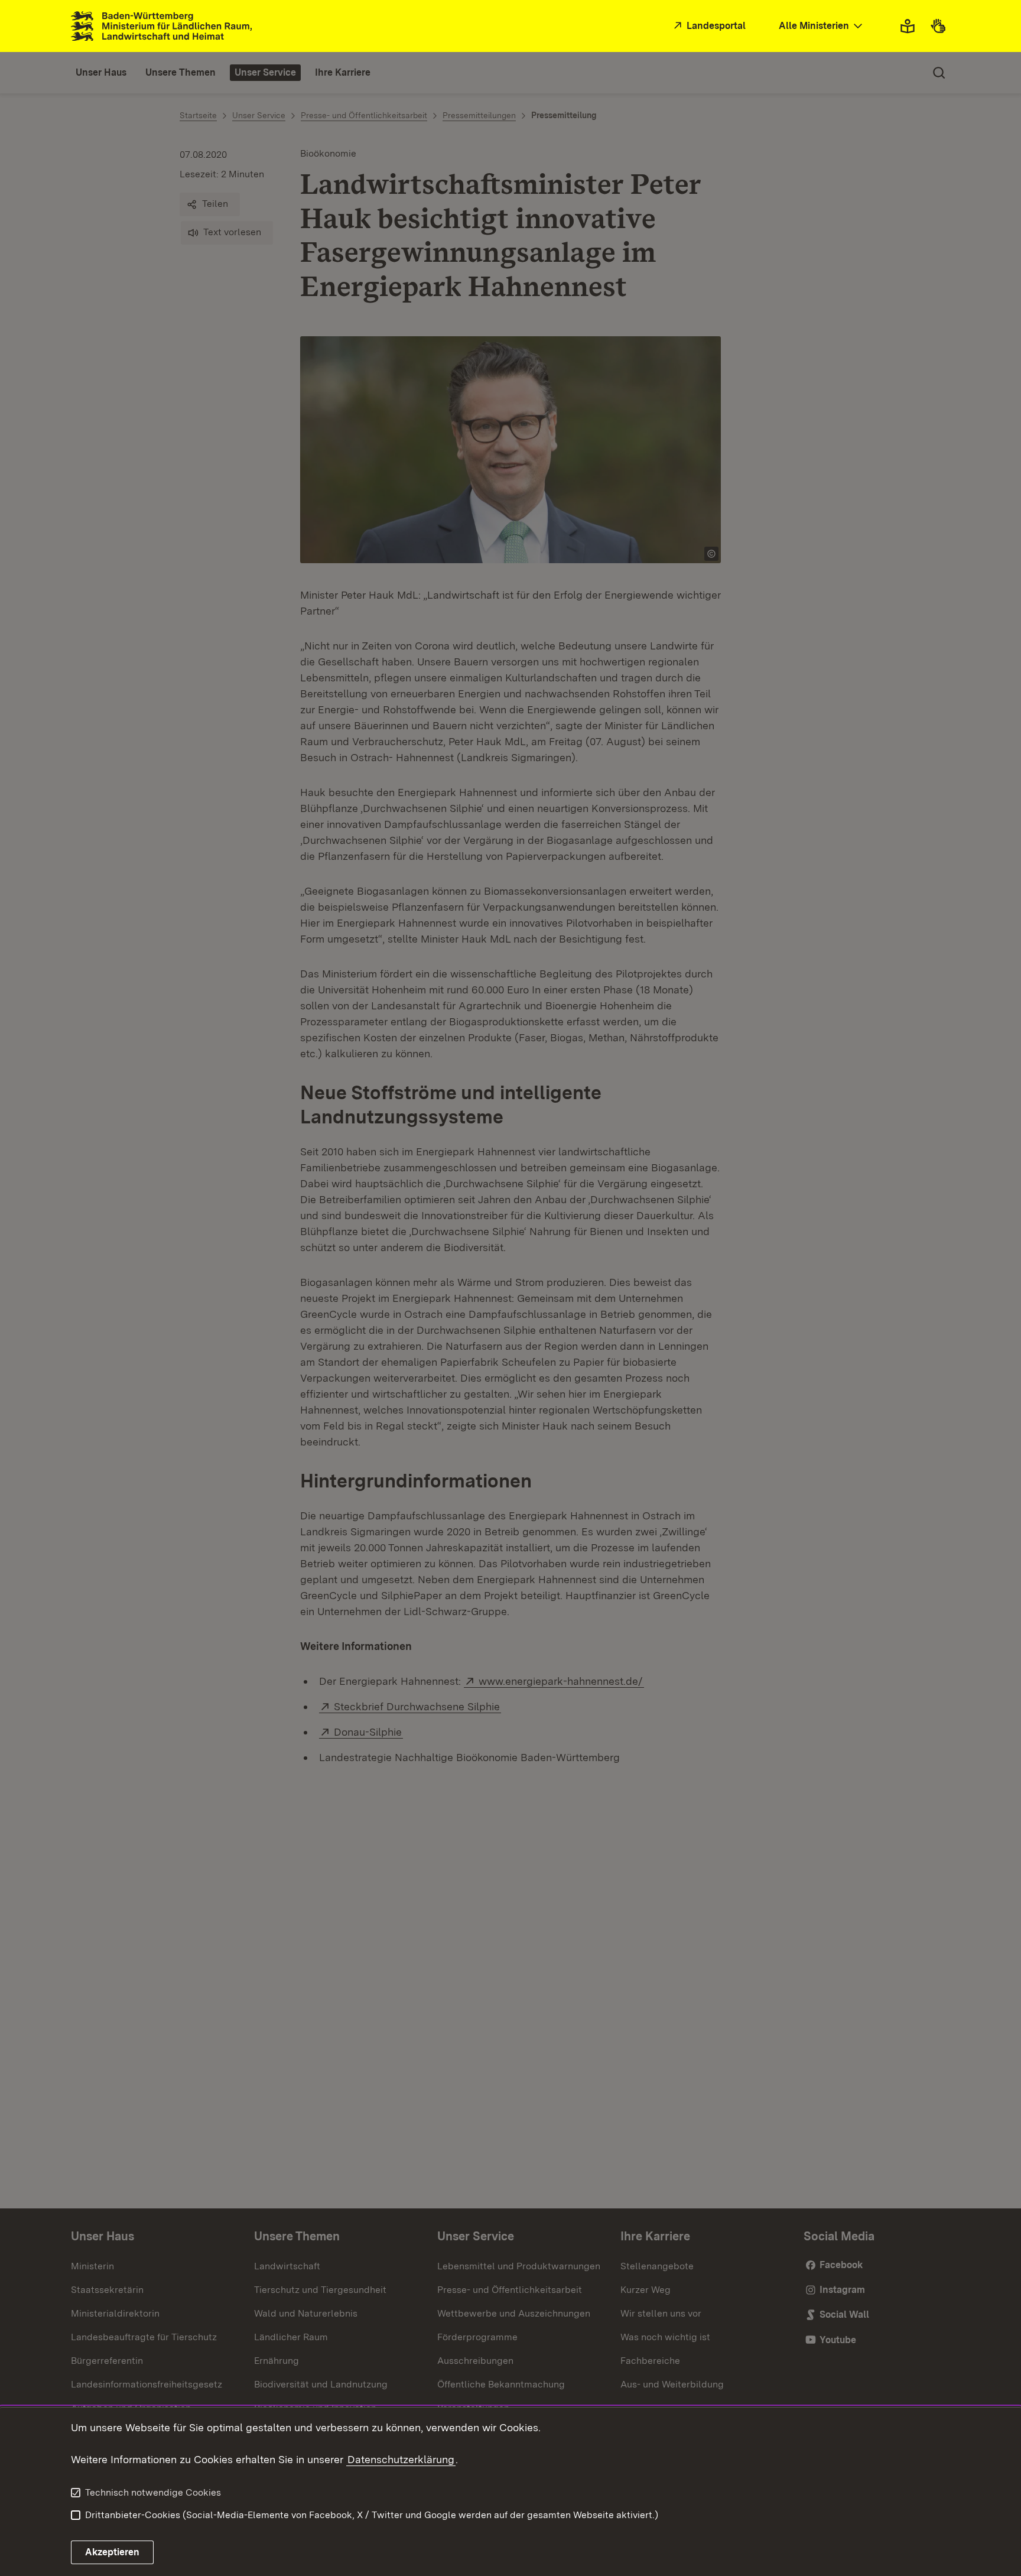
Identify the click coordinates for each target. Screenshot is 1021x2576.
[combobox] (822, 26)
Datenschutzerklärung (401, 2459)
